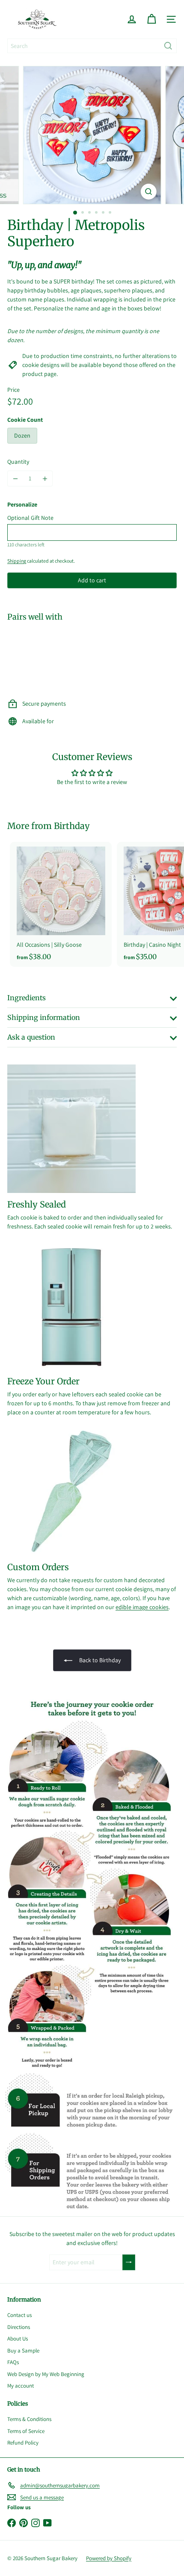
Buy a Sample (23, 2351)
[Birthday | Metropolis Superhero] (92, 657)
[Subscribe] (129, 2262)
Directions (19, 2327)
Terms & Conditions (29, 2419)
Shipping (17, 561)
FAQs (13, 2362)
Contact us (19, 2315)
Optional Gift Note (30, 518)
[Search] (168, 46)
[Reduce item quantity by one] (15, 479)
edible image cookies (142, 1607)
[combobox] (92, 46)
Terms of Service (26, 2431)
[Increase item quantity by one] (45, 479)
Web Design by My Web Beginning (46, 2374)
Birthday (72, 826)
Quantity (18, 462)
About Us (18, 2339)
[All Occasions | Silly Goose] (61, 905)
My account (21, 2386)
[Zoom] (148, 192)
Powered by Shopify (109, 2558)
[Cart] (151, 19)
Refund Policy (23, 2443)
